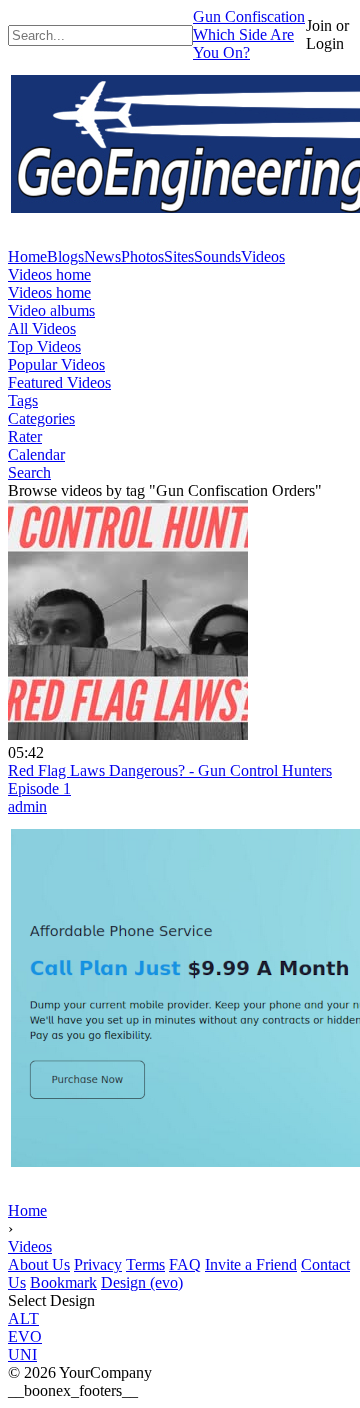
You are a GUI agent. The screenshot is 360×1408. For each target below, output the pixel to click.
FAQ (185, 1264)
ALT (23, 1318)
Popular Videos (56, 364)
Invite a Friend (251, 1264)
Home (27, 1210)
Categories (41, 418)
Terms (145, 1264)
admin (27, 806)
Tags (23, 400)
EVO (25, 1336)
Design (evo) (142, 1282)
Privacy (98, 1264)
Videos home (49, 274)
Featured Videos (59, 382)
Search (29, 472)
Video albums (51, 310)
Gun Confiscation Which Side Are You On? (249, 34)
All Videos (42, 328)
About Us (39, 1264)
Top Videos (44, 346)
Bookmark (63, 1282)
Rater (25, 436)
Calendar (36, 454)
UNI (22, 1354)
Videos (30, 1246)
